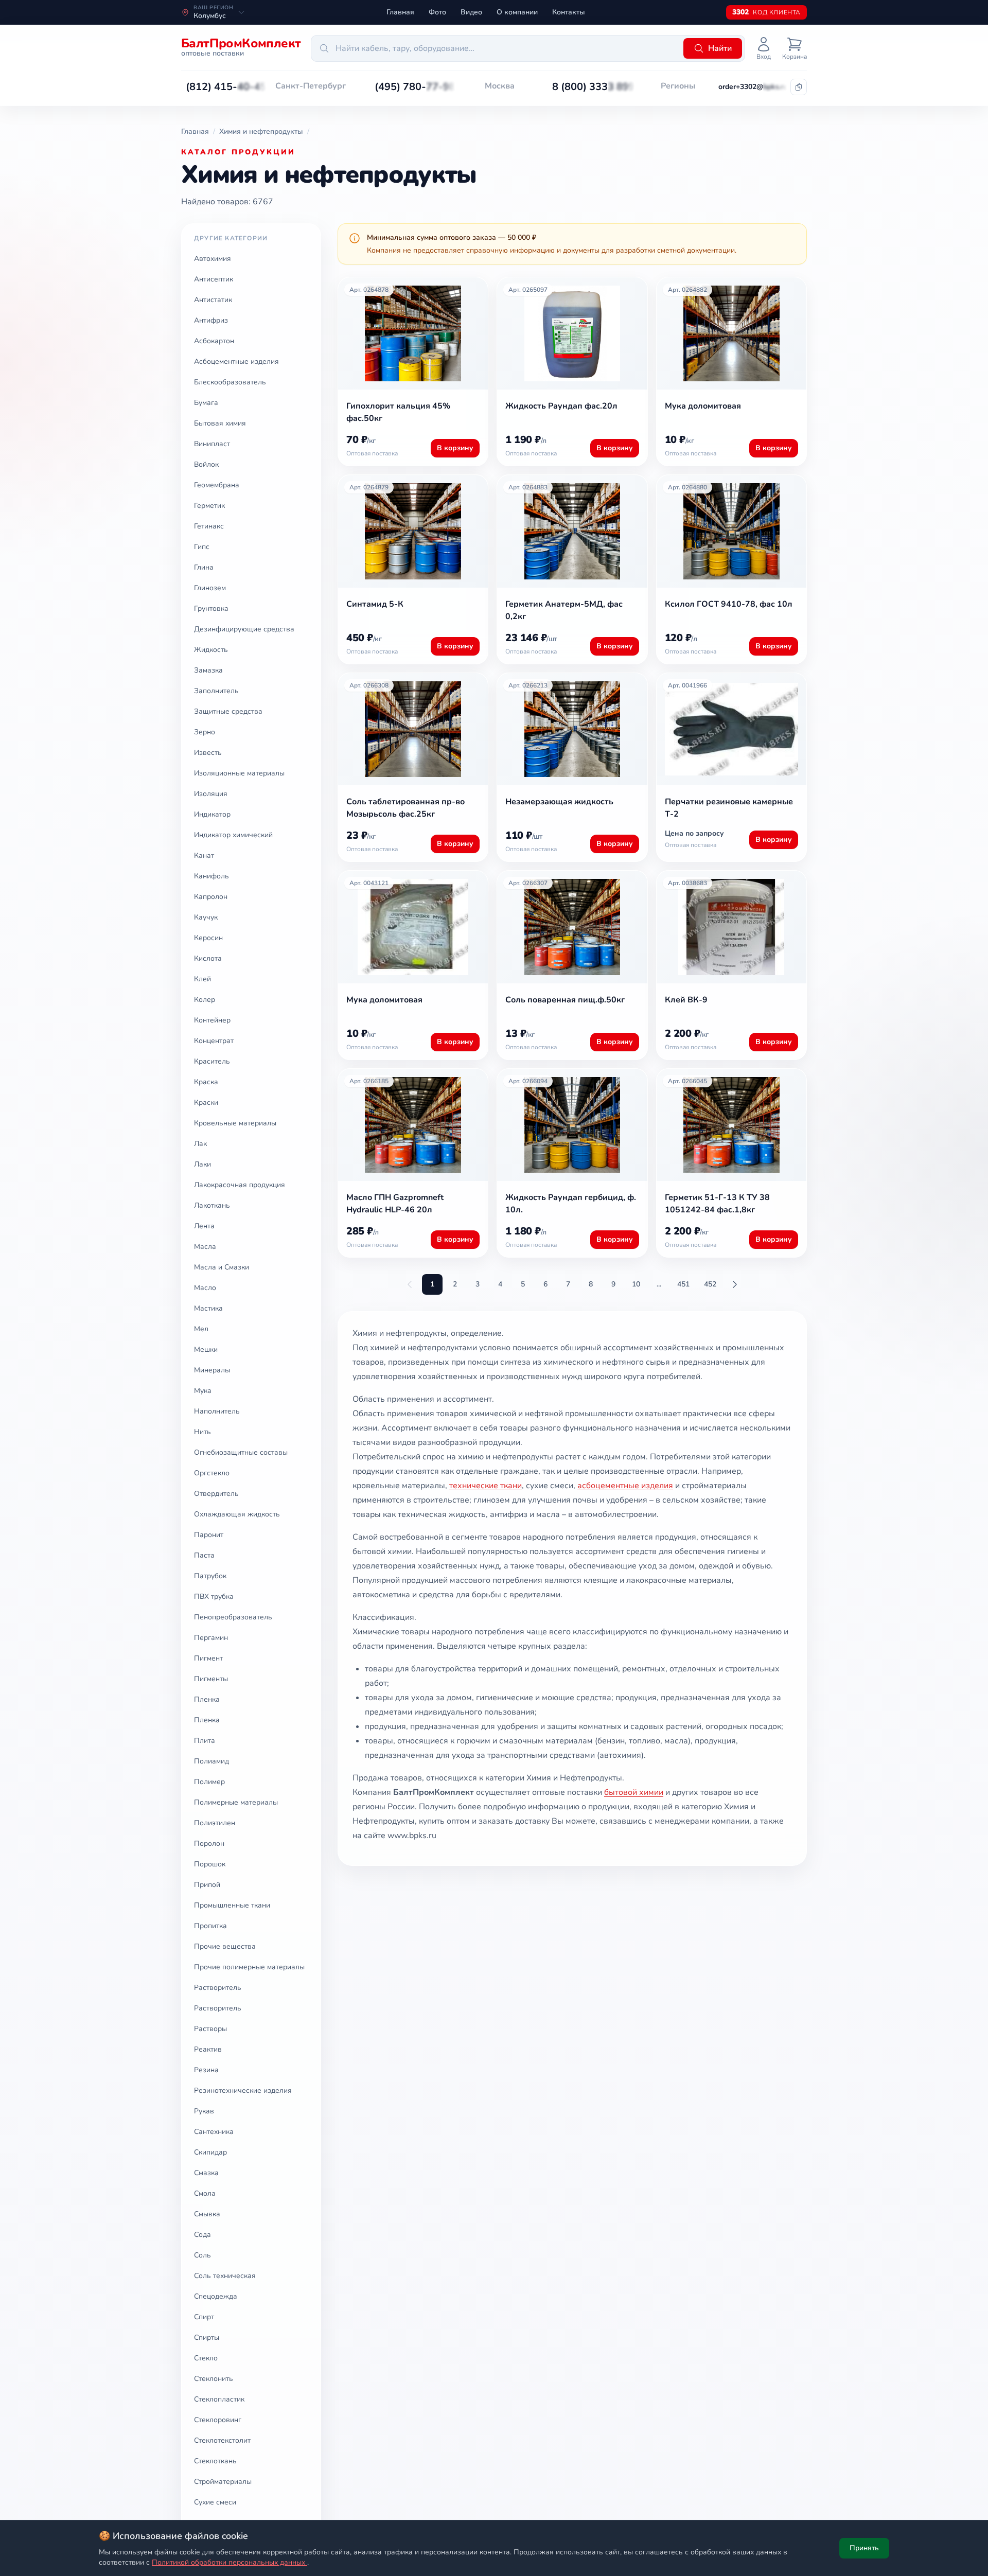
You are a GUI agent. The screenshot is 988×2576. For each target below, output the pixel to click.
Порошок (210, 1864)
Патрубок (210, 1576)
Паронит (209, 1535)
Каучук (206, 917)
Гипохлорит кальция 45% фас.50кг (398, 412)
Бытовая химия (220, 423)
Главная (400, 12)
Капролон (211, 897)
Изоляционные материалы (239, 773)
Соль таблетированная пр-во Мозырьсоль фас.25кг (405, 808)
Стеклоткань (215, 2461)
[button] (226, 87)
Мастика (208, 1308)
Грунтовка (211, 608)
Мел (201, 1329)
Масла (205, 1247)
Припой (207, 1885)
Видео (471, 12)
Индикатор (212, 814)
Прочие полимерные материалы (249, 1967)
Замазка (208, 670)
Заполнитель (216, 691)
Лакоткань (212, 1205)
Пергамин (211, 1638)
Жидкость (211, 650)
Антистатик (213, 300)
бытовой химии (634, 1792)
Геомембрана (217, 485)
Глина (204, 567)
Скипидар (210, 2152)
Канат (204, 855)
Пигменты (211, 1679)
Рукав (204, 2111)
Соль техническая (225, 2276)
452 (710, 1284)
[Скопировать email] (799, 87)
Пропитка (210, 1926)
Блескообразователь (230, 382)
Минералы (212, 1370)
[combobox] (496, 48)
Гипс (202, 547)
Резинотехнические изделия (243, 2090)
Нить (202, 1432)
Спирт (204, 2317)
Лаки (202, 1164)
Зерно (205, 732)
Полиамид (211, 1761)
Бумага (206, 403)
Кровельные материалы (235, 1123)
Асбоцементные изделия (236, 361)
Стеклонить (214, 2379)
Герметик (209, 506)
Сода (202, 2235)
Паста (204, 1555)
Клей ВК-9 (686, 1000)
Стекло (206, 2358)
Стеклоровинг (218, 2420)
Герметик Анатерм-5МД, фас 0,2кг (564, 610)
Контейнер (212, 1020)
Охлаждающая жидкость (237, 1514)
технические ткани (486, 1486)
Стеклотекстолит (222, 2440)
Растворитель (218, 1988)
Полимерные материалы (236, 1802)
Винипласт (212, 444)
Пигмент (208, 1658)
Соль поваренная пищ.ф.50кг (565, 1000)
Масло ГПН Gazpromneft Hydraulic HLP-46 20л (395, 1204)
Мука (203, 1391)
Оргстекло (212, 1473)
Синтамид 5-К (375, 604)
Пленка (207, 1699)
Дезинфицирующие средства (244, 629)
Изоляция (211, 794)
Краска (206, 1082)
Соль (202, 2255)
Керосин (208, 938)
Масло (205, 1288)
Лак (200, 1144)
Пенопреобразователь (233, 1617)
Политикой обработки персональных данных (230, 2562)
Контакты (569, 12)
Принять (864, 2548)
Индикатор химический (233, 835)
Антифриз (211, 320)
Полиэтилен (215, 1823)
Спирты (207, 2337)
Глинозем (210, 588)
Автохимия (213, 259)
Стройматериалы (223, 2482)
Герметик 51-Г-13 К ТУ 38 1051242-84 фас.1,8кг (717, 1204)
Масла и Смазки (222, 1267)
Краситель (212, 1061)
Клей (202, 979)
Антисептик (214, 279)
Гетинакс (209, 526)
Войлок (206, 464)
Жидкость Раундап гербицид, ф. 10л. (571, 1204)
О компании (517, 12)
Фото (437, 12)
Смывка (207, 2214)
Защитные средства (228, 711)
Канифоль (211, 876)
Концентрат (214, 1041)
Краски (206, 1102)
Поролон (209, 1843)
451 (683, 1284)
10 (636, 1284)
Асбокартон (214, 341)
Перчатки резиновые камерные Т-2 (729, 808)
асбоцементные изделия (625, 1486)
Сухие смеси (215, 2502)
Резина (206, 2070)
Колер (205, 1000)
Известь (208, 753)
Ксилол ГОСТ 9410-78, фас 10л (729, 604)
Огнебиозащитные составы (241, 1452)
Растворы (210, 2029)
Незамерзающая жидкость (559, 802)
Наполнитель (217, 1411)
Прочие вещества (225, 1946)
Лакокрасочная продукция (240, 1185)
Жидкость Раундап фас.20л (561, 406)
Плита (205, 1741)
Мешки (206, 1349)
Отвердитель (216, 1494)
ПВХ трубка (214, 1596)
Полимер (209, 1782)
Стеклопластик (219, 2399)
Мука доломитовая (703, 406)
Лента (204, 1226)
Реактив (208, 2049)
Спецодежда (216, 2296)
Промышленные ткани (232, 1905)
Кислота (208, 958)
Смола (205, 2193)
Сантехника (214, 2132)
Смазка (206, 2173)
